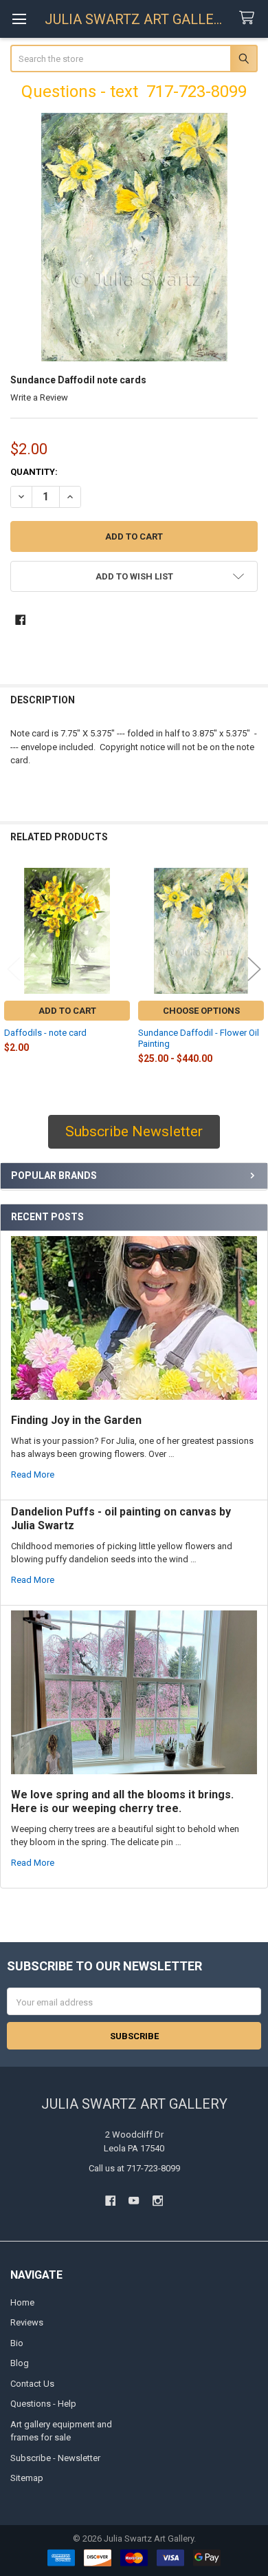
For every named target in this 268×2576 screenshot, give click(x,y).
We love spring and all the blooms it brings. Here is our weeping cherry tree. (122, 1801)
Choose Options (201, 1011)
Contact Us (32, 2384)
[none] (134, 237)
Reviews (27, 2322)
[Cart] (249, 18)
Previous (14, 969)
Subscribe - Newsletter (55, 2458)
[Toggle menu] (19, 19)
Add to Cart (67, 1011)
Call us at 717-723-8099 (134, 2168)
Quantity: (34, 472)
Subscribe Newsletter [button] (134, 1131)
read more (33, 1475)
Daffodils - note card (45, 1033)
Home (22, 2302)
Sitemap (27, 2478)
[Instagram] (158, 2201)
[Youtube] (134, 2201)
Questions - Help (43, 2404)
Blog (20, 2363)
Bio (17, 2343)
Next (254, 969)
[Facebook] (20, 620)
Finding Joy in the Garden (76, 1420)
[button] (134, 576)
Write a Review (39, 397)
